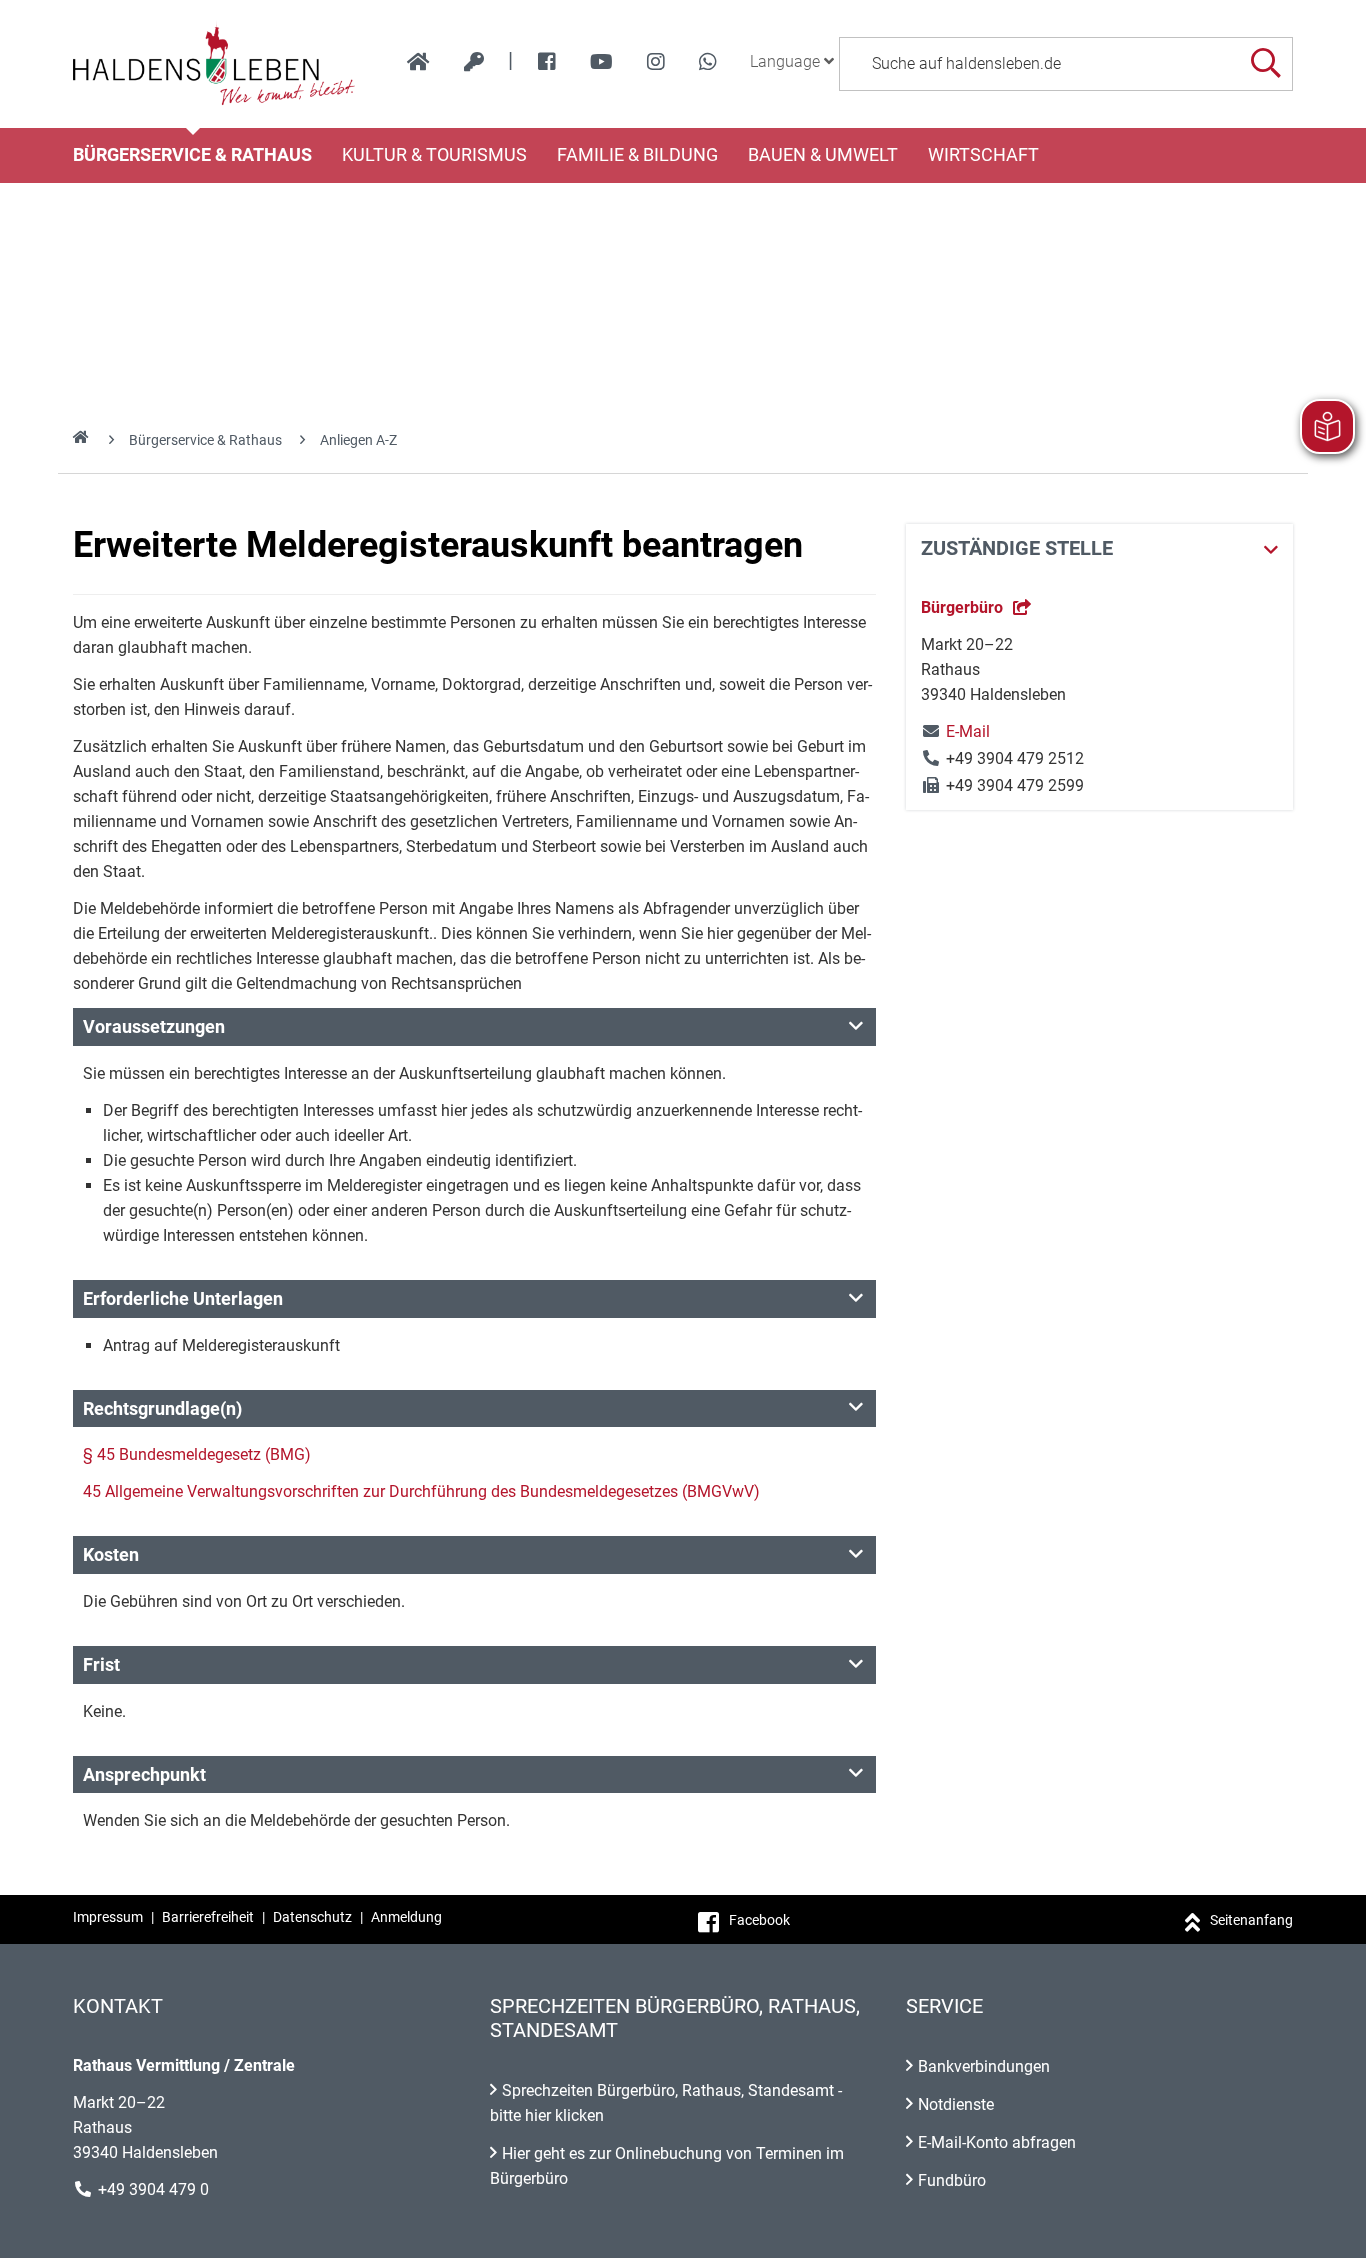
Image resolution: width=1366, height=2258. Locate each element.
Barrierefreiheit (208, 1917)
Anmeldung (406, 1917)
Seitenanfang (1251, 1920)
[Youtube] (601, 62)
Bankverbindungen (984, 2066)
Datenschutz (312, 1917)
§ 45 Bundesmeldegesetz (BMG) (197, 1454)
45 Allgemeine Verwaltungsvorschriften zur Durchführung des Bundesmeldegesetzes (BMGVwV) (421, 1491)
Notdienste (956, 2104)
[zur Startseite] (418, 62)
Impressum (108, 1917)
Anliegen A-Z (358, 440)
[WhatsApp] (708, 62)
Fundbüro (952, 2180)
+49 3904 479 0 (153, 2189)
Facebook (759, 1920)
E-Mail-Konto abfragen (997, 2142)
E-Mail (955, 731)
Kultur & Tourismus (434, 155)
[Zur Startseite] (214, 64)
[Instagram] (656, 62)
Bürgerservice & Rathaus (192, 155)
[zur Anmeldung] (474, 62)
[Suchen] (1265, 63)
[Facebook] (547, 62)
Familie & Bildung (637, 155)
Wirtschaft (983, 155)
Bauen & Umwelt (823, 155)
